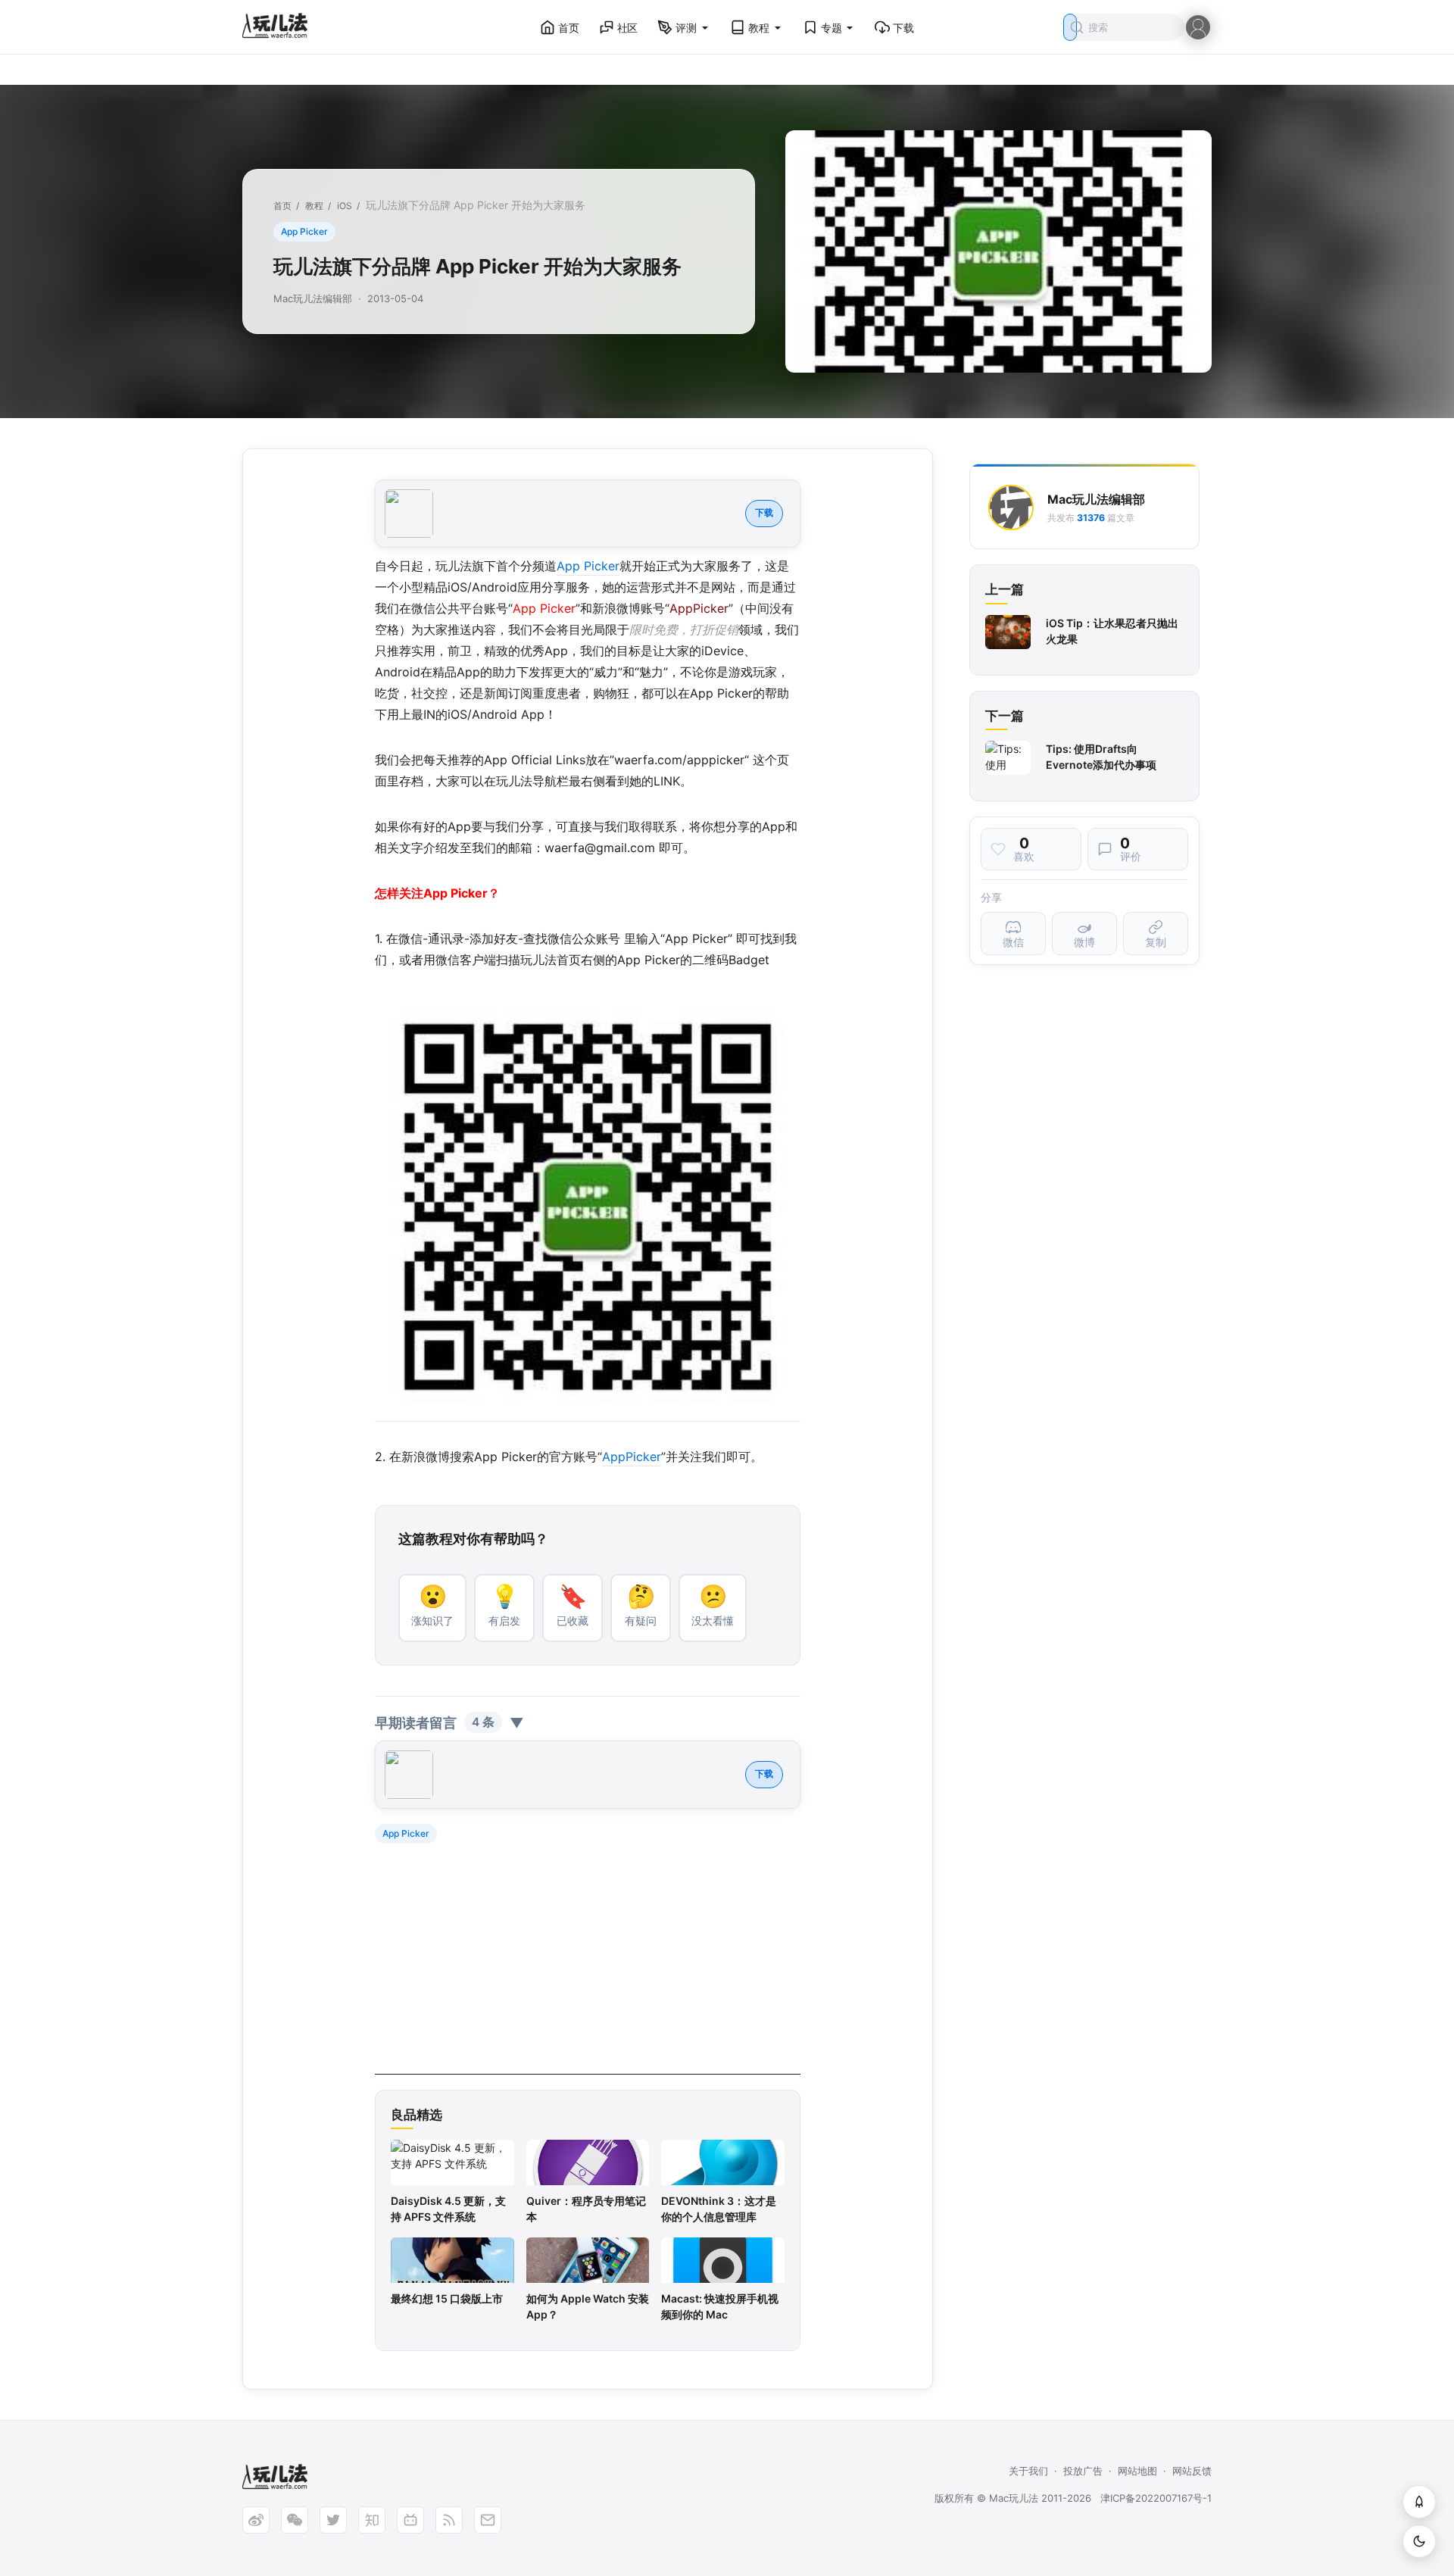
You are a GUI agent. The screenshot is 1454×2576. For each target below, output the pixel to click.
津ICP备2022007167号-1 (1156, 2498)
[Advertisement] (587, 1969)
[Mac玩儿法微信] (295, 2520)
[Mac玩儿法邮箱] (488, 2520)
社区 (628, 28)
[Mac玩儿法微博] (256, 2520)
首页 (569, 28)
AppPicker (632, 1457)
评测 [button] (686, 28)
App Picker (304, 231)
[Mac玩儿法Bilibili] (410, 2520)
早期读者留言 (449, 1723)
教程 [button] (759, 28)
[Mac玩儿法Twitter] (333, 2520)
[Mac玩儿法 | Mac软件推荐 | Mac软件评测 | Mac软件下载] (279, 28)
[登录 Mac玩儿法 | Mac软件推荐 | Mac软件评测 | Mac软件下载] (1198, 26)
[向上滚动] (1419, 2502)
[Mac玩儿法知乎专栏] (372, 2520)
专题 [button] (832, 28)
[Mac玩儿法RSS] (449, 2520)
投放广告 (1083, 2471)
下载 (903, 28)
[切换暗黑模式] (1419, 2541)
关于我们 (1028, 2471)
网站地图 (1137, 2471)
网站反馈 (1192, 2471)
